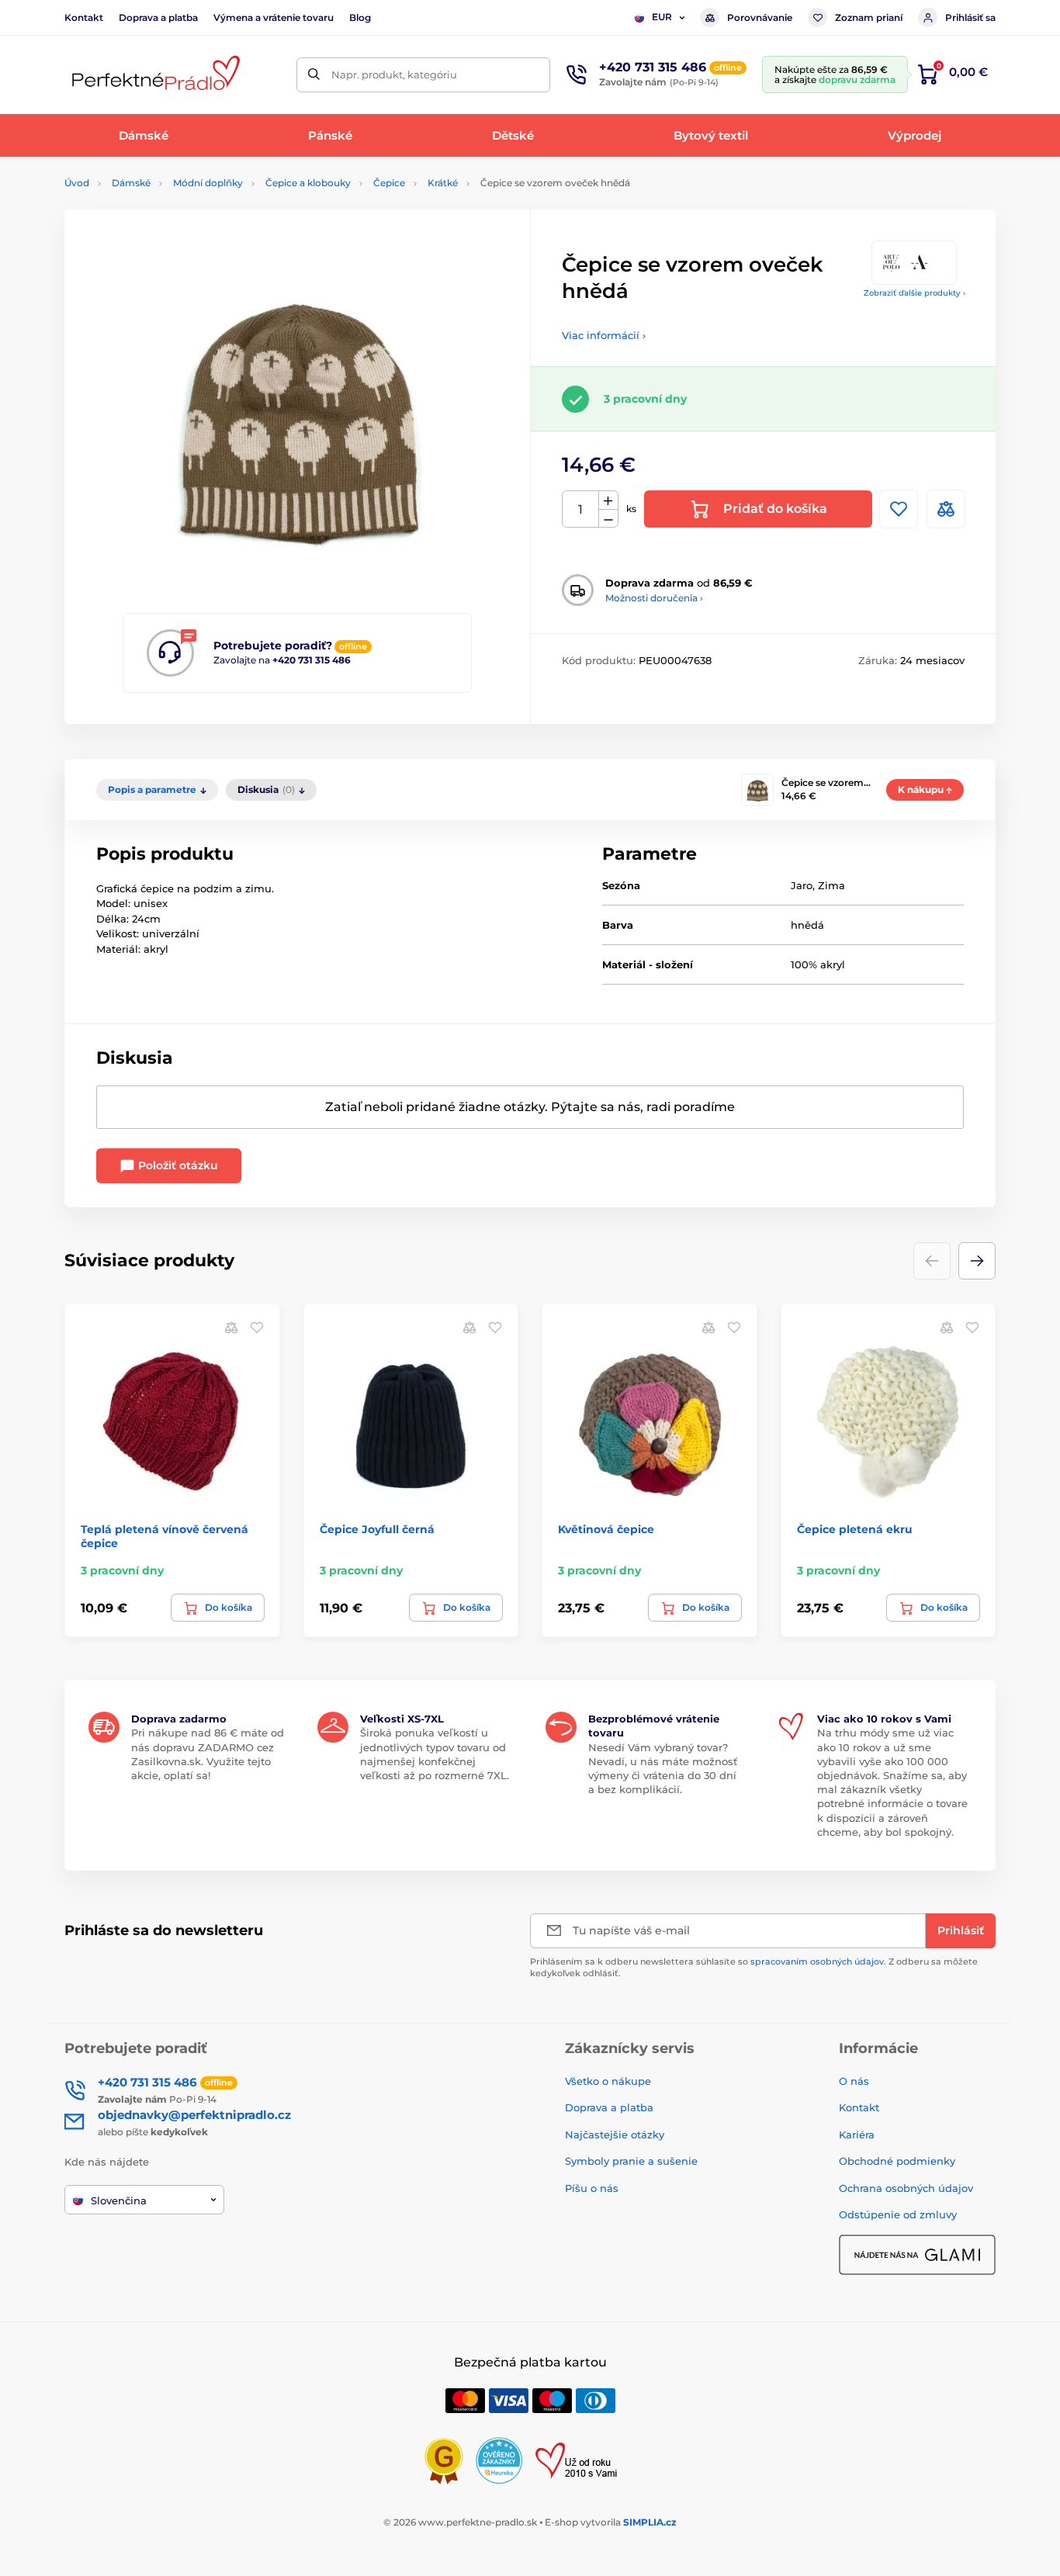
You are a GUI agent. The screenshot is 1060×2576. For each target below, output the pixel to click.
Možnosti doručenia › (654, 598)
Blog (360, 17)
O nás (854, 2081)
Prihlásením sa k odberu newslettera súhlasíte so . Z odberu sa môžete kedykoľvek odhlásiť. (754, 1967)
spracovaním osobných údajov (817, 1961)
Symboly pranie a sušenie (631, 2161)
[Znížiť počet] (608, 519)
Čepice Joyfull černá (377, 1529)
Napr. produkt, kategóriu (394, 74)
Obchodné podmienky (897, 2161)
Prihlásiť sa (970, 17)
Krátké (443, 183)
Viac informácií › (604, 335)
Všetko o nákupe (608, 2081)
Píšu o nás (592, 2188)
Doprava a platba (158, 17)
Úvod (77, 183)
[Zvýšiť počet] (608, 500)
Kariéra (857, 2135)
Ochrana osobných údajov (906, 2188)
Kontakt (84, 17)
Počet (581, 509)
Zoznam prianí (869, 17)
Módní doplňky (208, 183)
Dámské (131, 183)
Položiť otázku (177, 1165)
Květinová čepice (606, 1529)
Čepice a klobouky (308, 183)
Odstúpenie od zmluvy (898, 2214)
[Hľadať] (314, 75)
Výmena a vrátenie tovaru (274, 17)
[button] (977, 1261)
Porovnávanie (760, 17)
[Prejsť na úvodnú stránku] (154, 75)
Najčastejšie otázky (615, 2135)
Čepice (389, 183)
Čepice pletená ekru (855, 1529)
